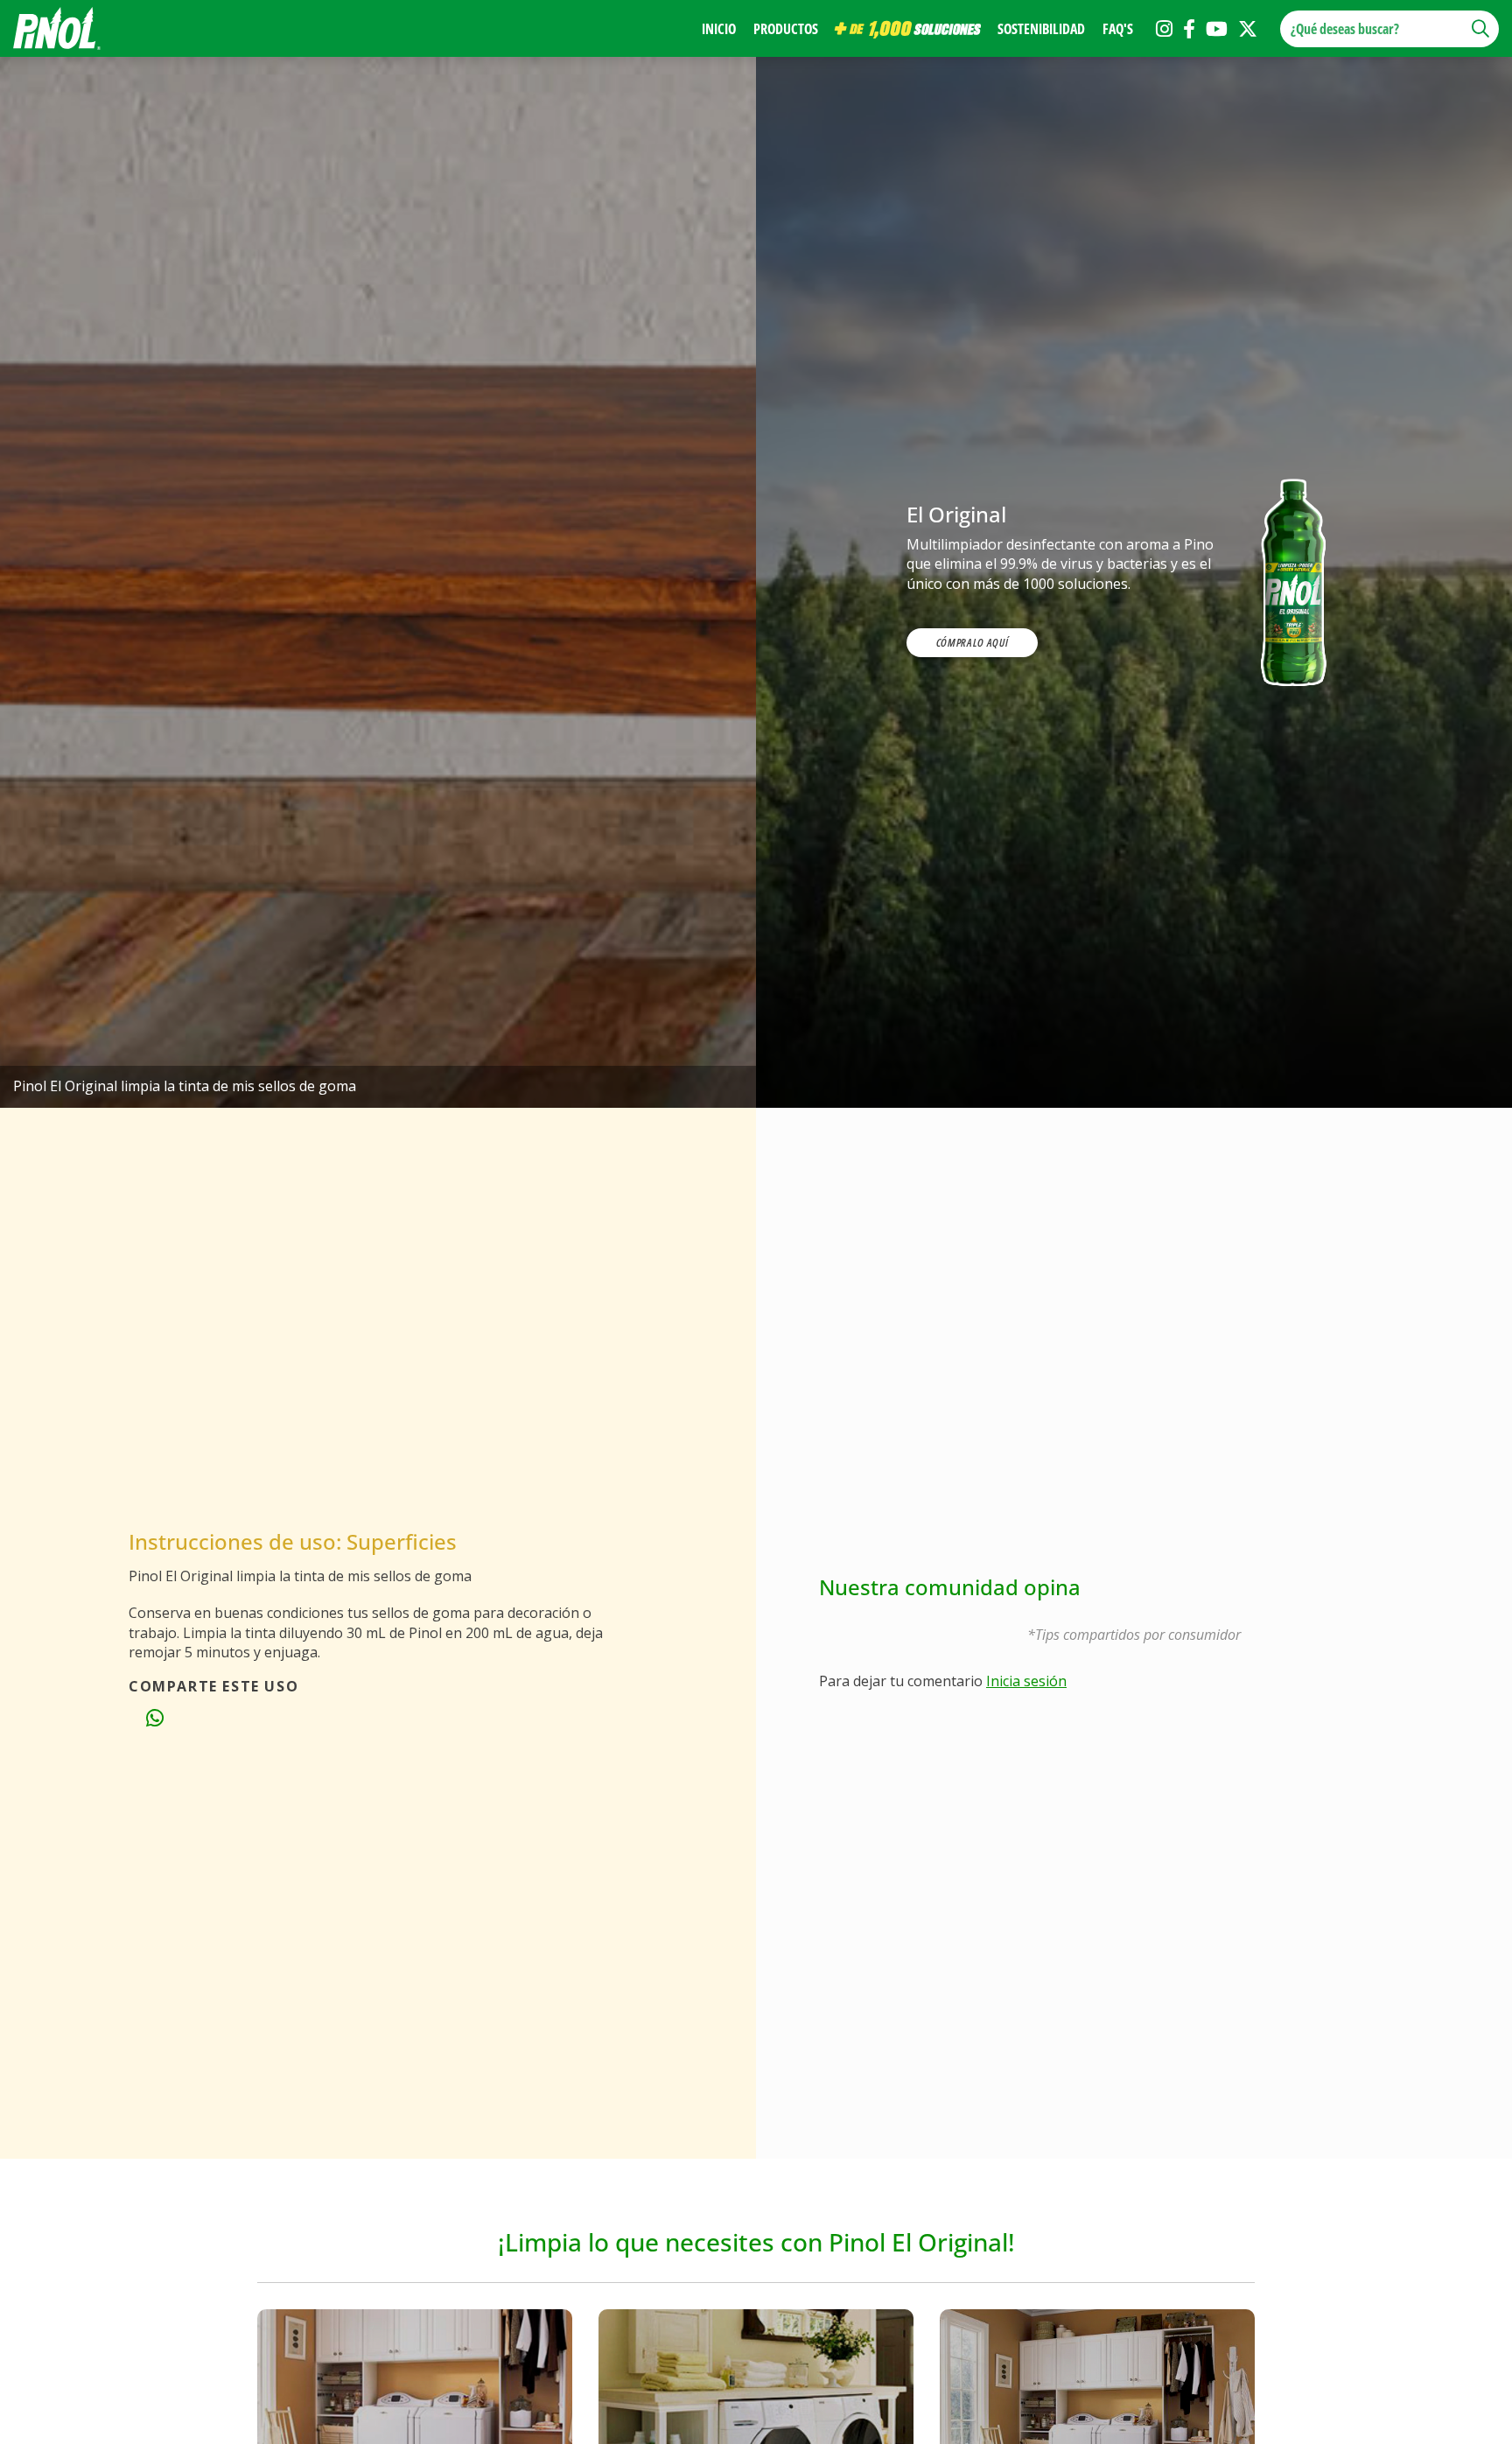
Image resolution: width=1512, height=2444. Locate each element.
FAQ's (1118, 29)
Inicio (719, 29)
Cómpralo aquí (972, 642)
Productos (786, 29)
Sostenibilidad (1041, 29)
